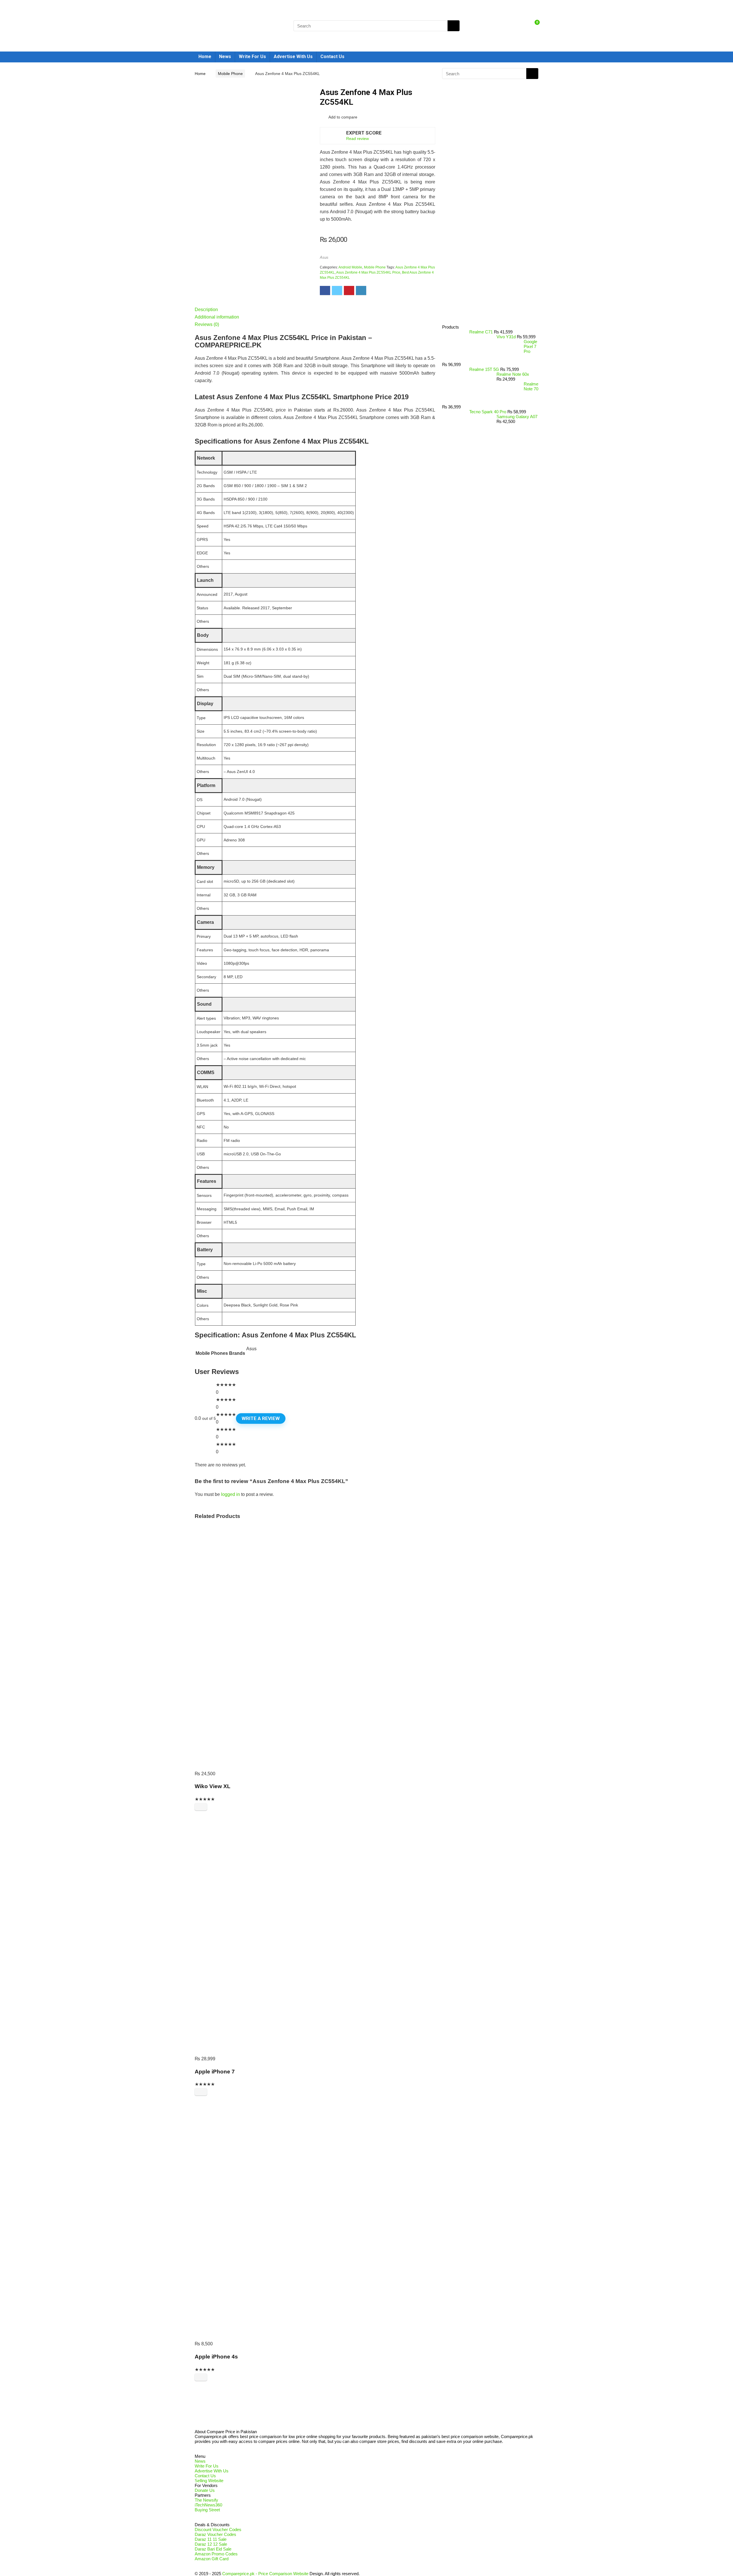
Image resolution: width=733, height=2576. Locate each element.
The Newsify (206, 2500)
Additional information (217, 317)
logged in (230, 1494)
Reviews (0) (207, 324)
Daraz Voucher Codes (215, 2534)
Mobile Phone (230, 74)
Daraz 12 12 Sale (211, 2544)
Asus (324, 257)
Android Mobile (350, 267)
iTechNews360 (208, 2505)
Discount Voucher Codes (218, 2529)
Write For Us (252, 57)
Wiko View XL (213, 1786)
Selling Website (209, 2481)
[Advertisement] (488, 228)
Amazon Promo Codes (216, 2554)
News (225, 57)
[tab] (315, 310)
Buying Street (207, 2510)
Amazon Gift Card (212, 2559)
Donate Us (205, 2490)
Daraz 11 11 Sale (211, 2539)
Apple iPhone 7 (215, 2072)
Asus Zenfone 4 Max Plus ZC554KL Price (368, 272)
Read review (357, 139)
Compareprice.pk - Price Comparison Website (265, 2574)
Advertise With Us (293, 57)
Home (205, 57)
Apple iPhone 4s (216, 2357)
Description (206, 310)
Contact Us (332, 57)
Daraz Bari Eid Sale (213, 2549)
